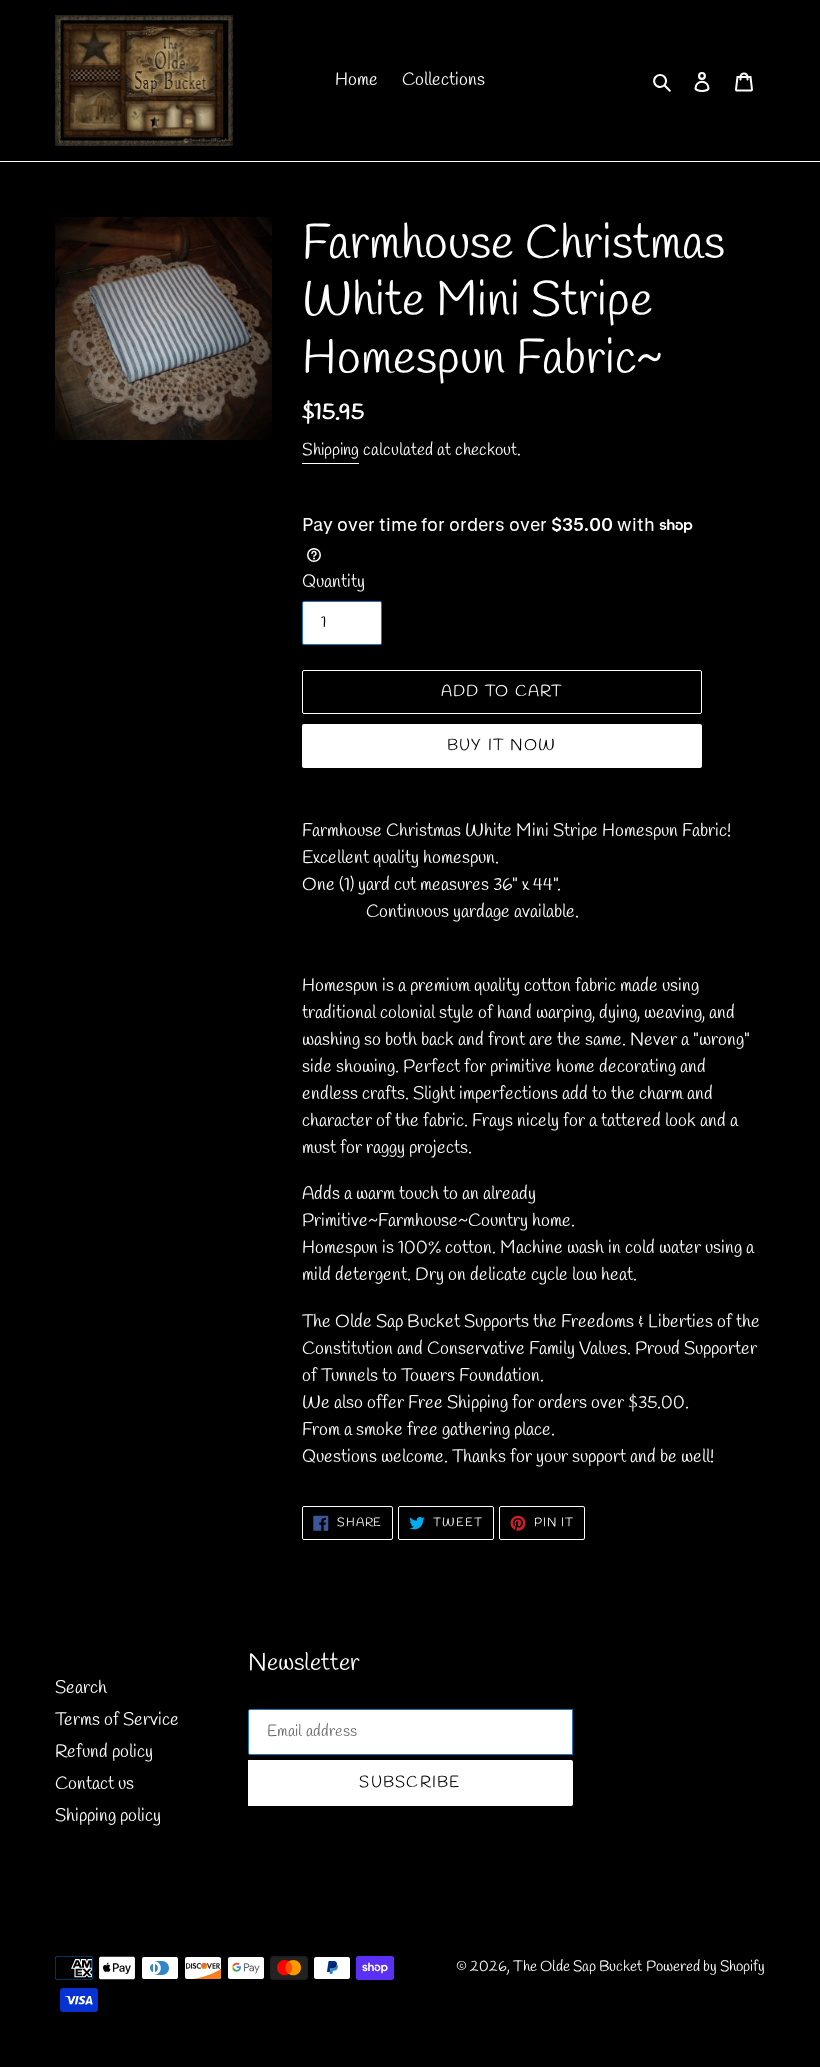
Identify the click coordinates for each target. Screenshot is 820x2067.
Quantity (333, 582)
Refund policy (104, 1752)
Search (81, 1688)
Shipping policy (108, 1816)
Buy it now (502, 745)
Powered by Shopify (705, 1967)
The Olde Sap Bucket (577, 1967)
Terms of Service (117, 1720)
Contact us (94, 1784)
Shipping (330, 450)
